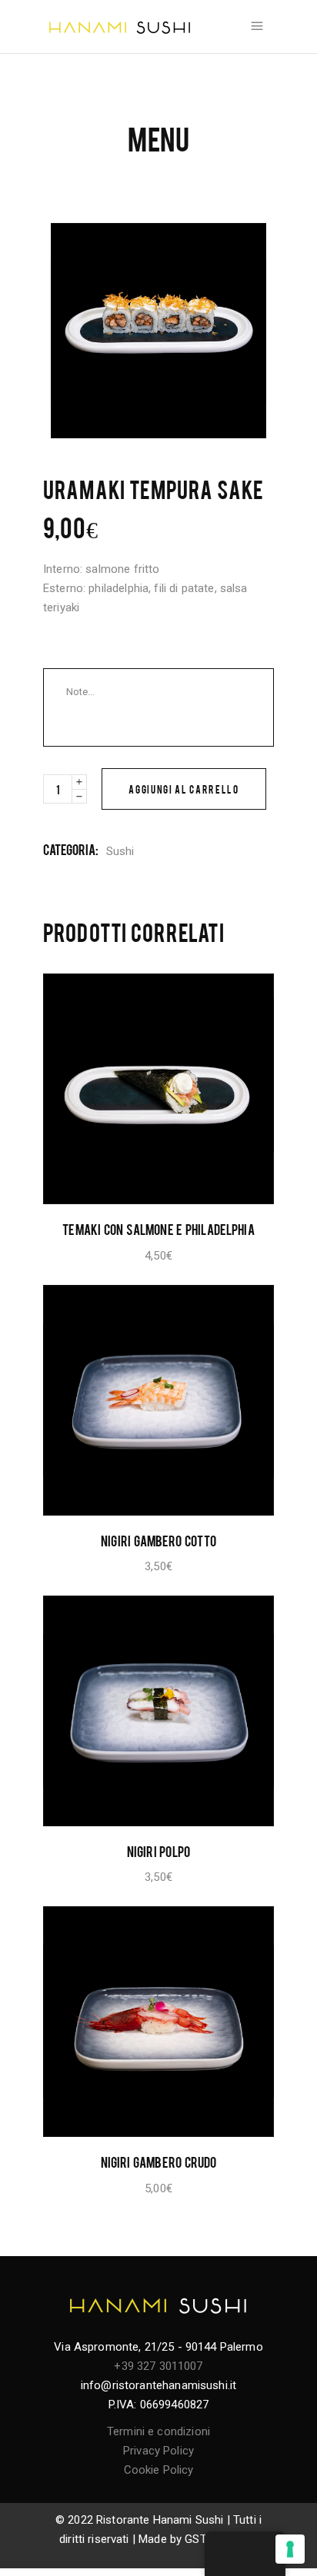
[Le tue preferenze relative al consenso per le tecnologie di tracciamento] (290, 2549)
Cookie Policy (159, 2470)
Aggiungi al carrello (184, 789)
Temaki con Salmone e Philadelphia (158, 1229)
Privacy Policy (158, 2451)
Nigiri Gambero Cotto (158, 1540)
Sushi (120, 851)
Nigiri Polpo (158, 1851)
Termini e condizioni (158, 2431)
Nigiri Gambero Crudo (159, 2162)
